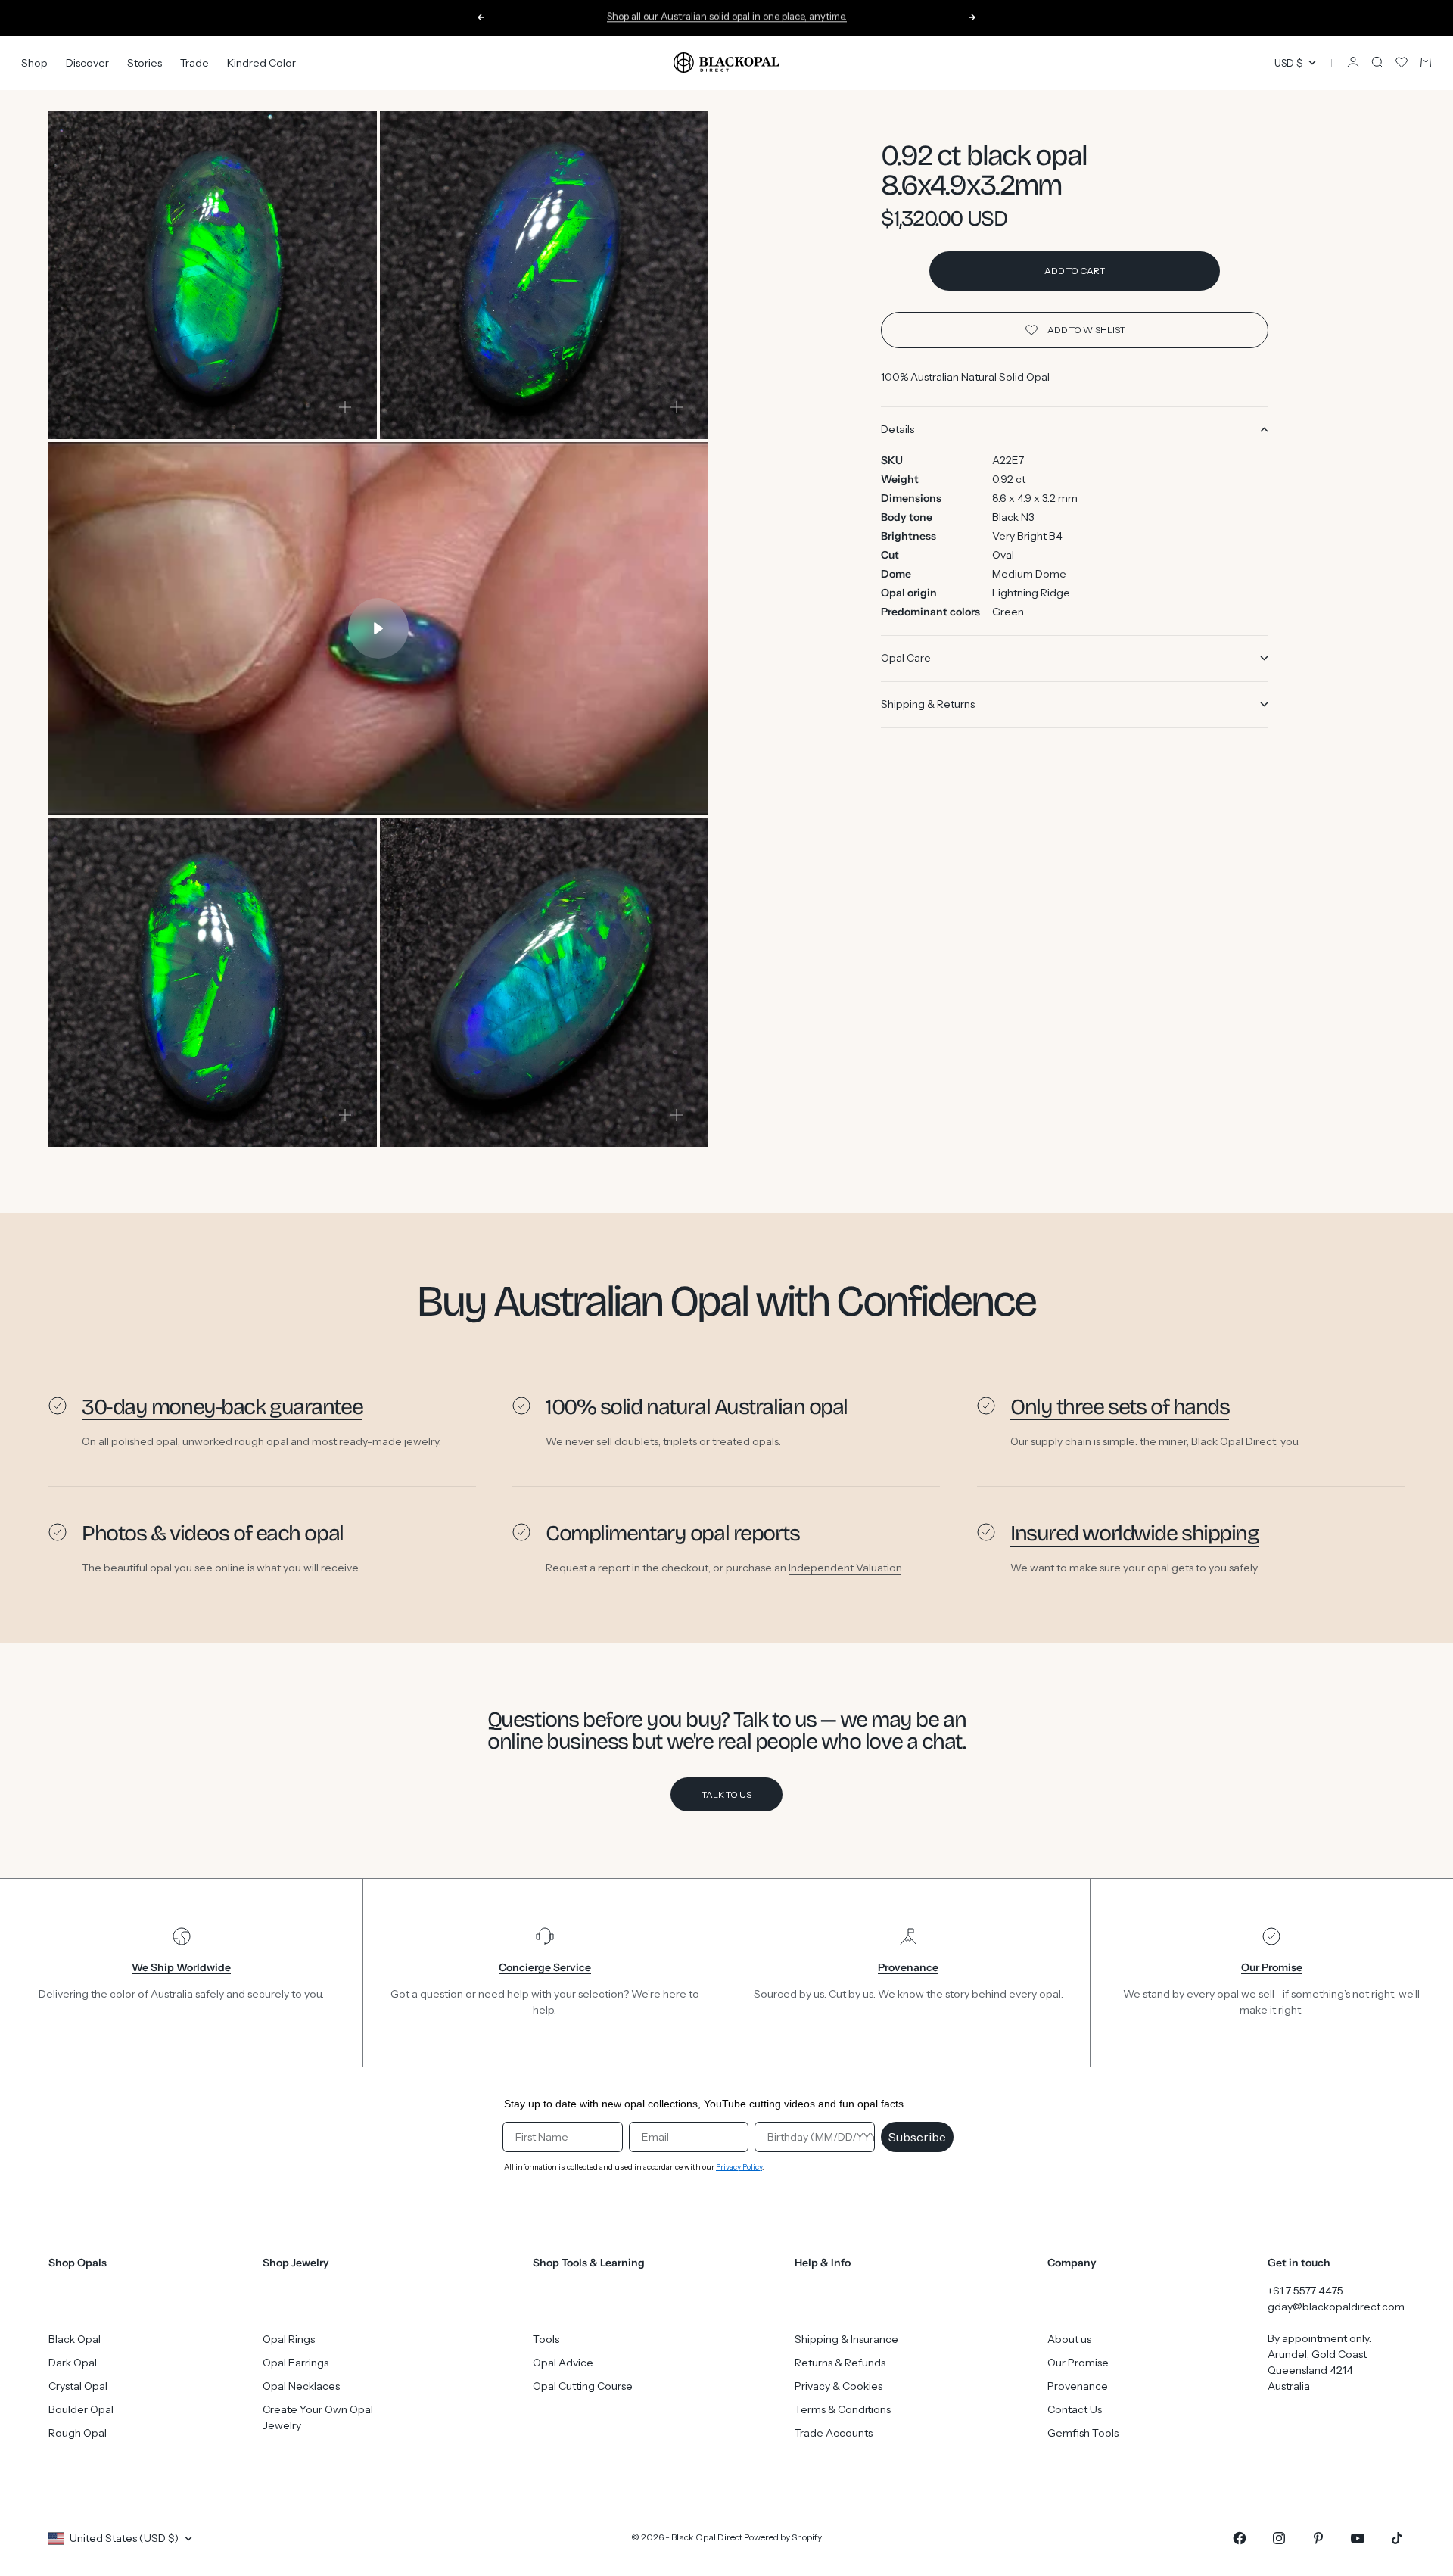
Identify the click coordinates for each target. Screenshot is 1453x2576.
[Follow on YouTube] (1358, 2538)
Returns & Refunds (840, 2363)
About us (1069, 2339)
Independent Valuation (845, 1568)
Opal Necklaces (301, 2386)
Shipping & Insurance (846, 2339)
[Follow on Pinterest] (1318, 2538)
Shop (34, 62)
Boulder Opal (81, 2409)
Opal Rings (289, 2339)
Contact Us (1075, 2409)
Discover (87, 62)
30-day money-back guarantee (222, 1407)
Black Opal (75, 2339)
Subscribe (917, 2137)
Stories (145, 62)
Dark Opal (73, 2363)
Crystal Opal (78, 2386)
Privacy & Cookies (839, 2386)
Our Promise (1078, 2363)
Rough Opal (78, 2433)
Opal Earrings (296, 2363)
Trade (194, 62)
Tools (546, 2339)
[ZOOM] (345, 407)
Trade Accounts (834, 2433)
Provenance (1078, 2386)
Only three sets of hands (1120, 1407)
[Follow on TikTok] (1397, 2538)
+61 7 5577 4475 (1305, 2291)
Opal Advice (563, 2363)
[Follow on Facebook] (1240, 2538)
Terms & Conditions (843, 2409)
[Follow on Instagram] (1279, 2538)
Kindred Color (261, 62)
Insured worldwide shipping (1135, 1533)
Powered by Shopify (783, 2537)
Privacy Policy (739, 2167)
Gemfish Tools (1083, 2433)
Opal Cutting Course (583, 2386)
